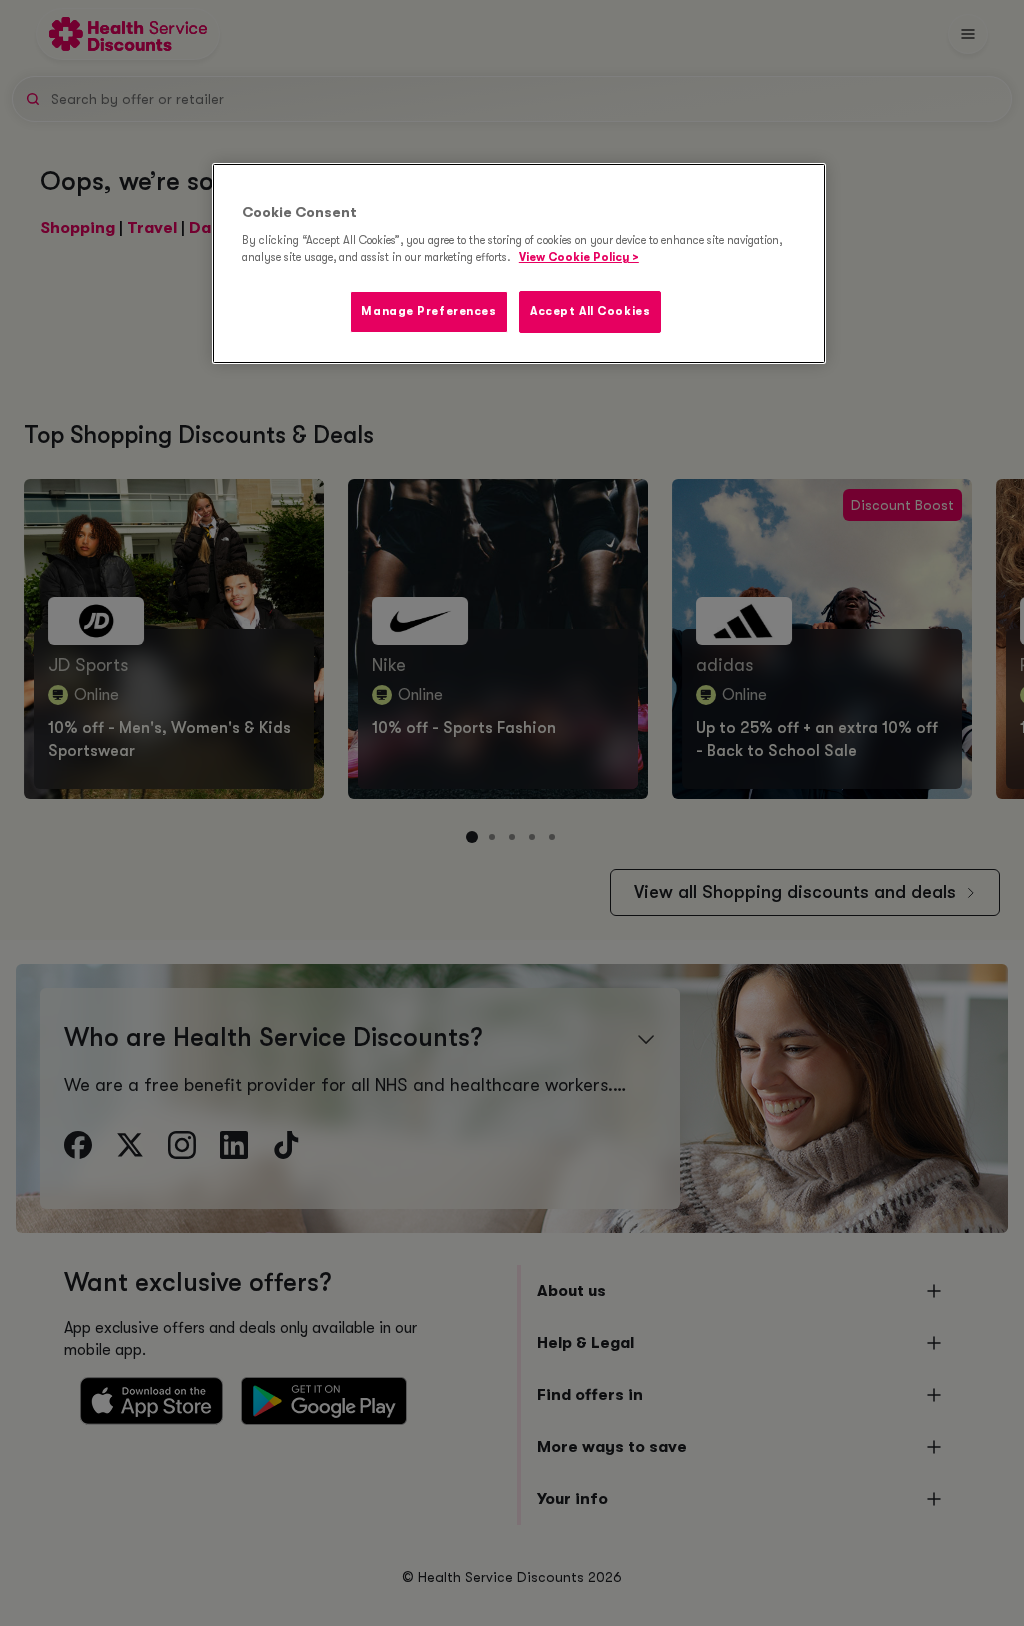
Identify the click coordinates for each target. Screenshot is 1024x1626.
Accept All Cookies (590, 311)
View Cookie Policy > (579, 257)
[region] (519, 264)
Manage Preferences (428, 311)
